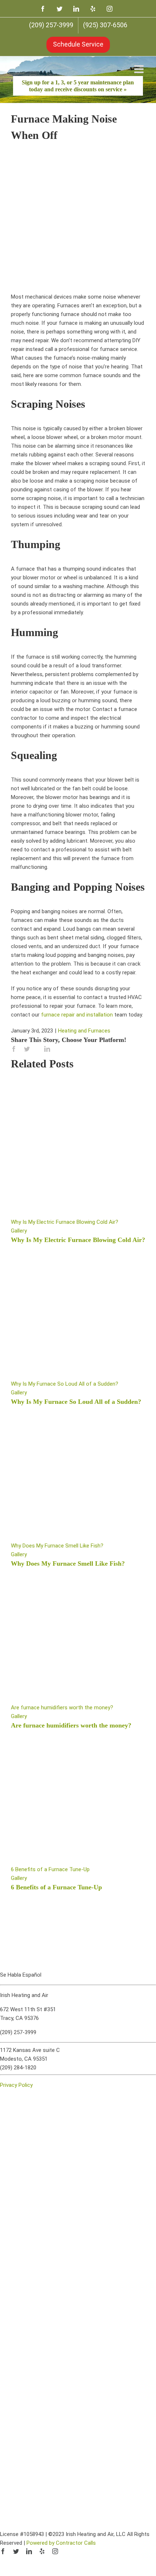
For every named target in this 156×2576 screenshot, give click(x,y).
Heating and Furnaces (84, 1031)
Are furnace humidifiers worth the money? (62, 1708)
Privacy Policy (16, 2085)
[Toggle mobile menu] (140, 69)
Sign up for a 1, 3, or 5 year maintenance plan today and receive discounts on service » (78, 86)
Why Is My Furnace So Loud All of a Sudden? (65, 1384)
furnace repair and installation (77, 1015)
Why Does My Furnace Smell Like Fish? (57, 1546)
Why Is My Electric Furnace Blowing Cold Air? (65, 1222)
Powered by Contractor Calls (61, 2543)
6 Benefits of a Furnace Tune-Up (50, 1869)
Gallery (19, 1231)
